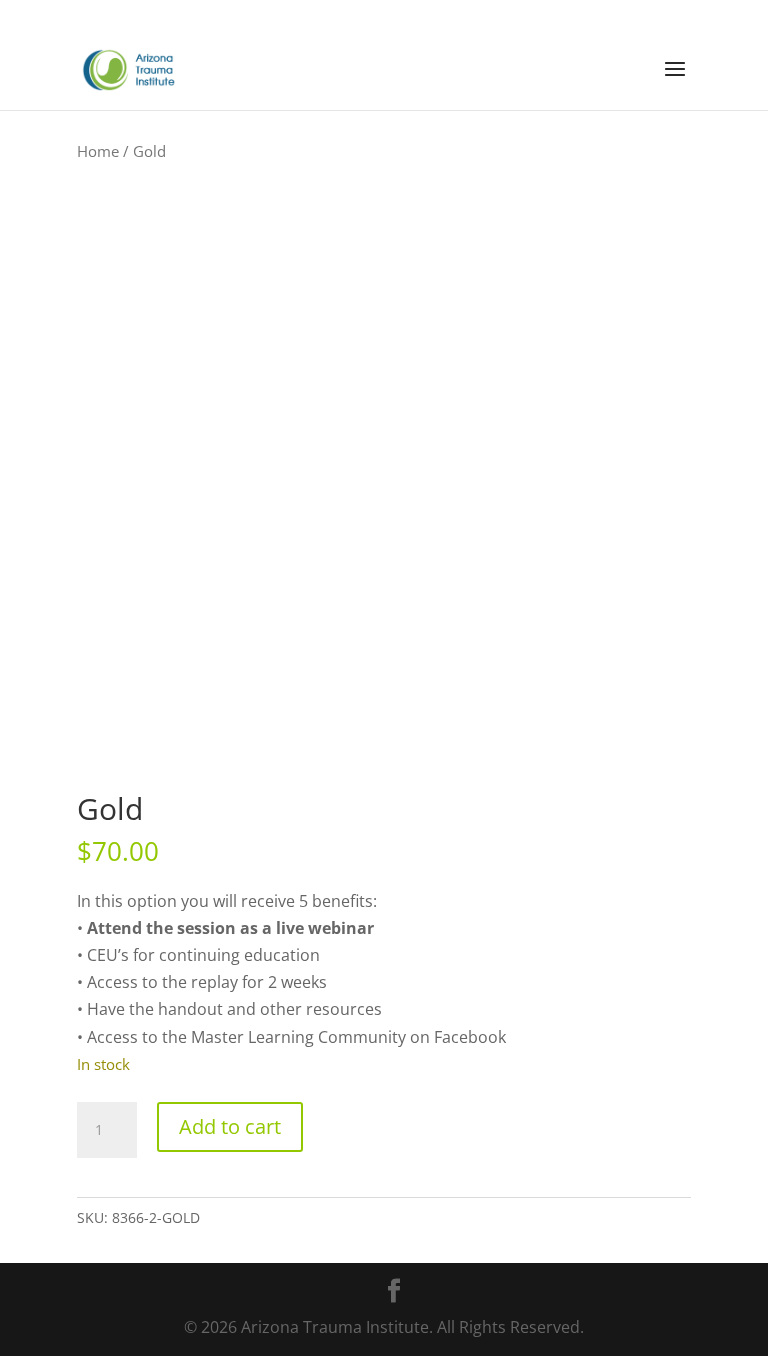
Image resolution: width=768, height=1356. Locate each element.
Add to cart (230, 1126)
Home (98, 151)
